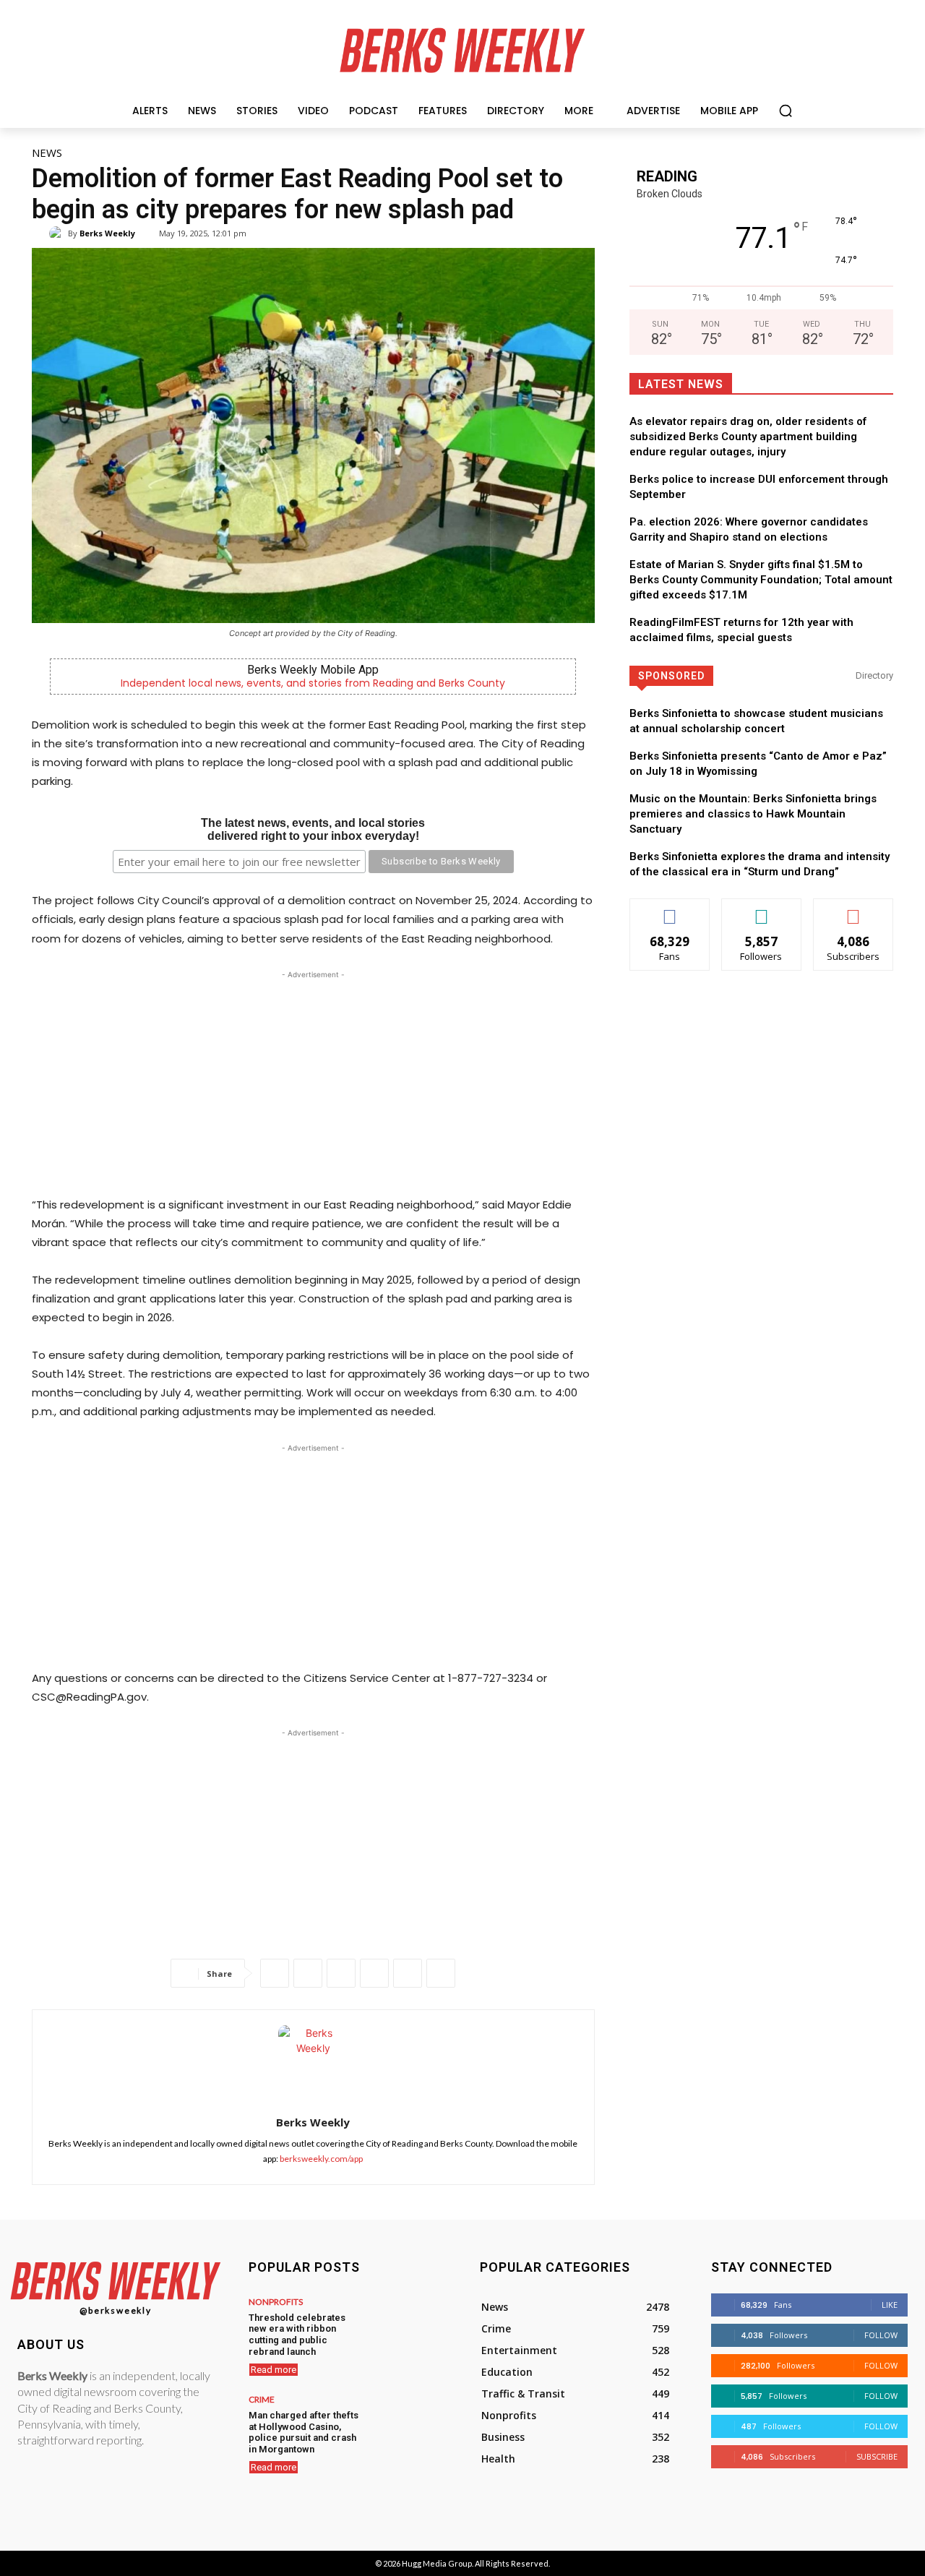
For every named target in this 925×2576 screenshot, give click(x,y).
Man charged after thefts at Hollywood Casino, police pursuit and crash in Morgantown (304, 2432)
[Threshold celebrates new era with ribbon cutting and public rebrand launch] (406, 2325)
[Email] (408, 1973)
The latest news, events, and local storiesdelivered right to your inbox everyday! (313, 829)
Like (670, 910)
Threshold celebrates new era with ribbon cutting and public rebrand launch (297, 2335)
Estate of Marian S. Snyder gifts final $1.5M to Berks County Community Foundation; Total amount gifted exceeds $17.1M (761, 580)
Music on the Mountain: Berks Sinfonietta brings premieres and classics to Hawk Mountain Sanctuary (753, 814)
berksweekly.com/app (321, 2159)
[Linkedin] (374, 1973)
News (47, 153)
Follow (761, 910)
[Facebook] (275, 1973)
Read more (274, 2370)
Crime (262, 2400)
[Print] (441, 1973)
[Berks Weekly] (59, 233)
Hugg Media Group (437, 2563)
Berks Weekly (107, 233)
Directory (874, 675)
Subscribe (853, 910)
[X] (308, 1973)
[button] (786, 111)
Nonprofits (276, 2302)
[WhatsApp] (341, 1973)
